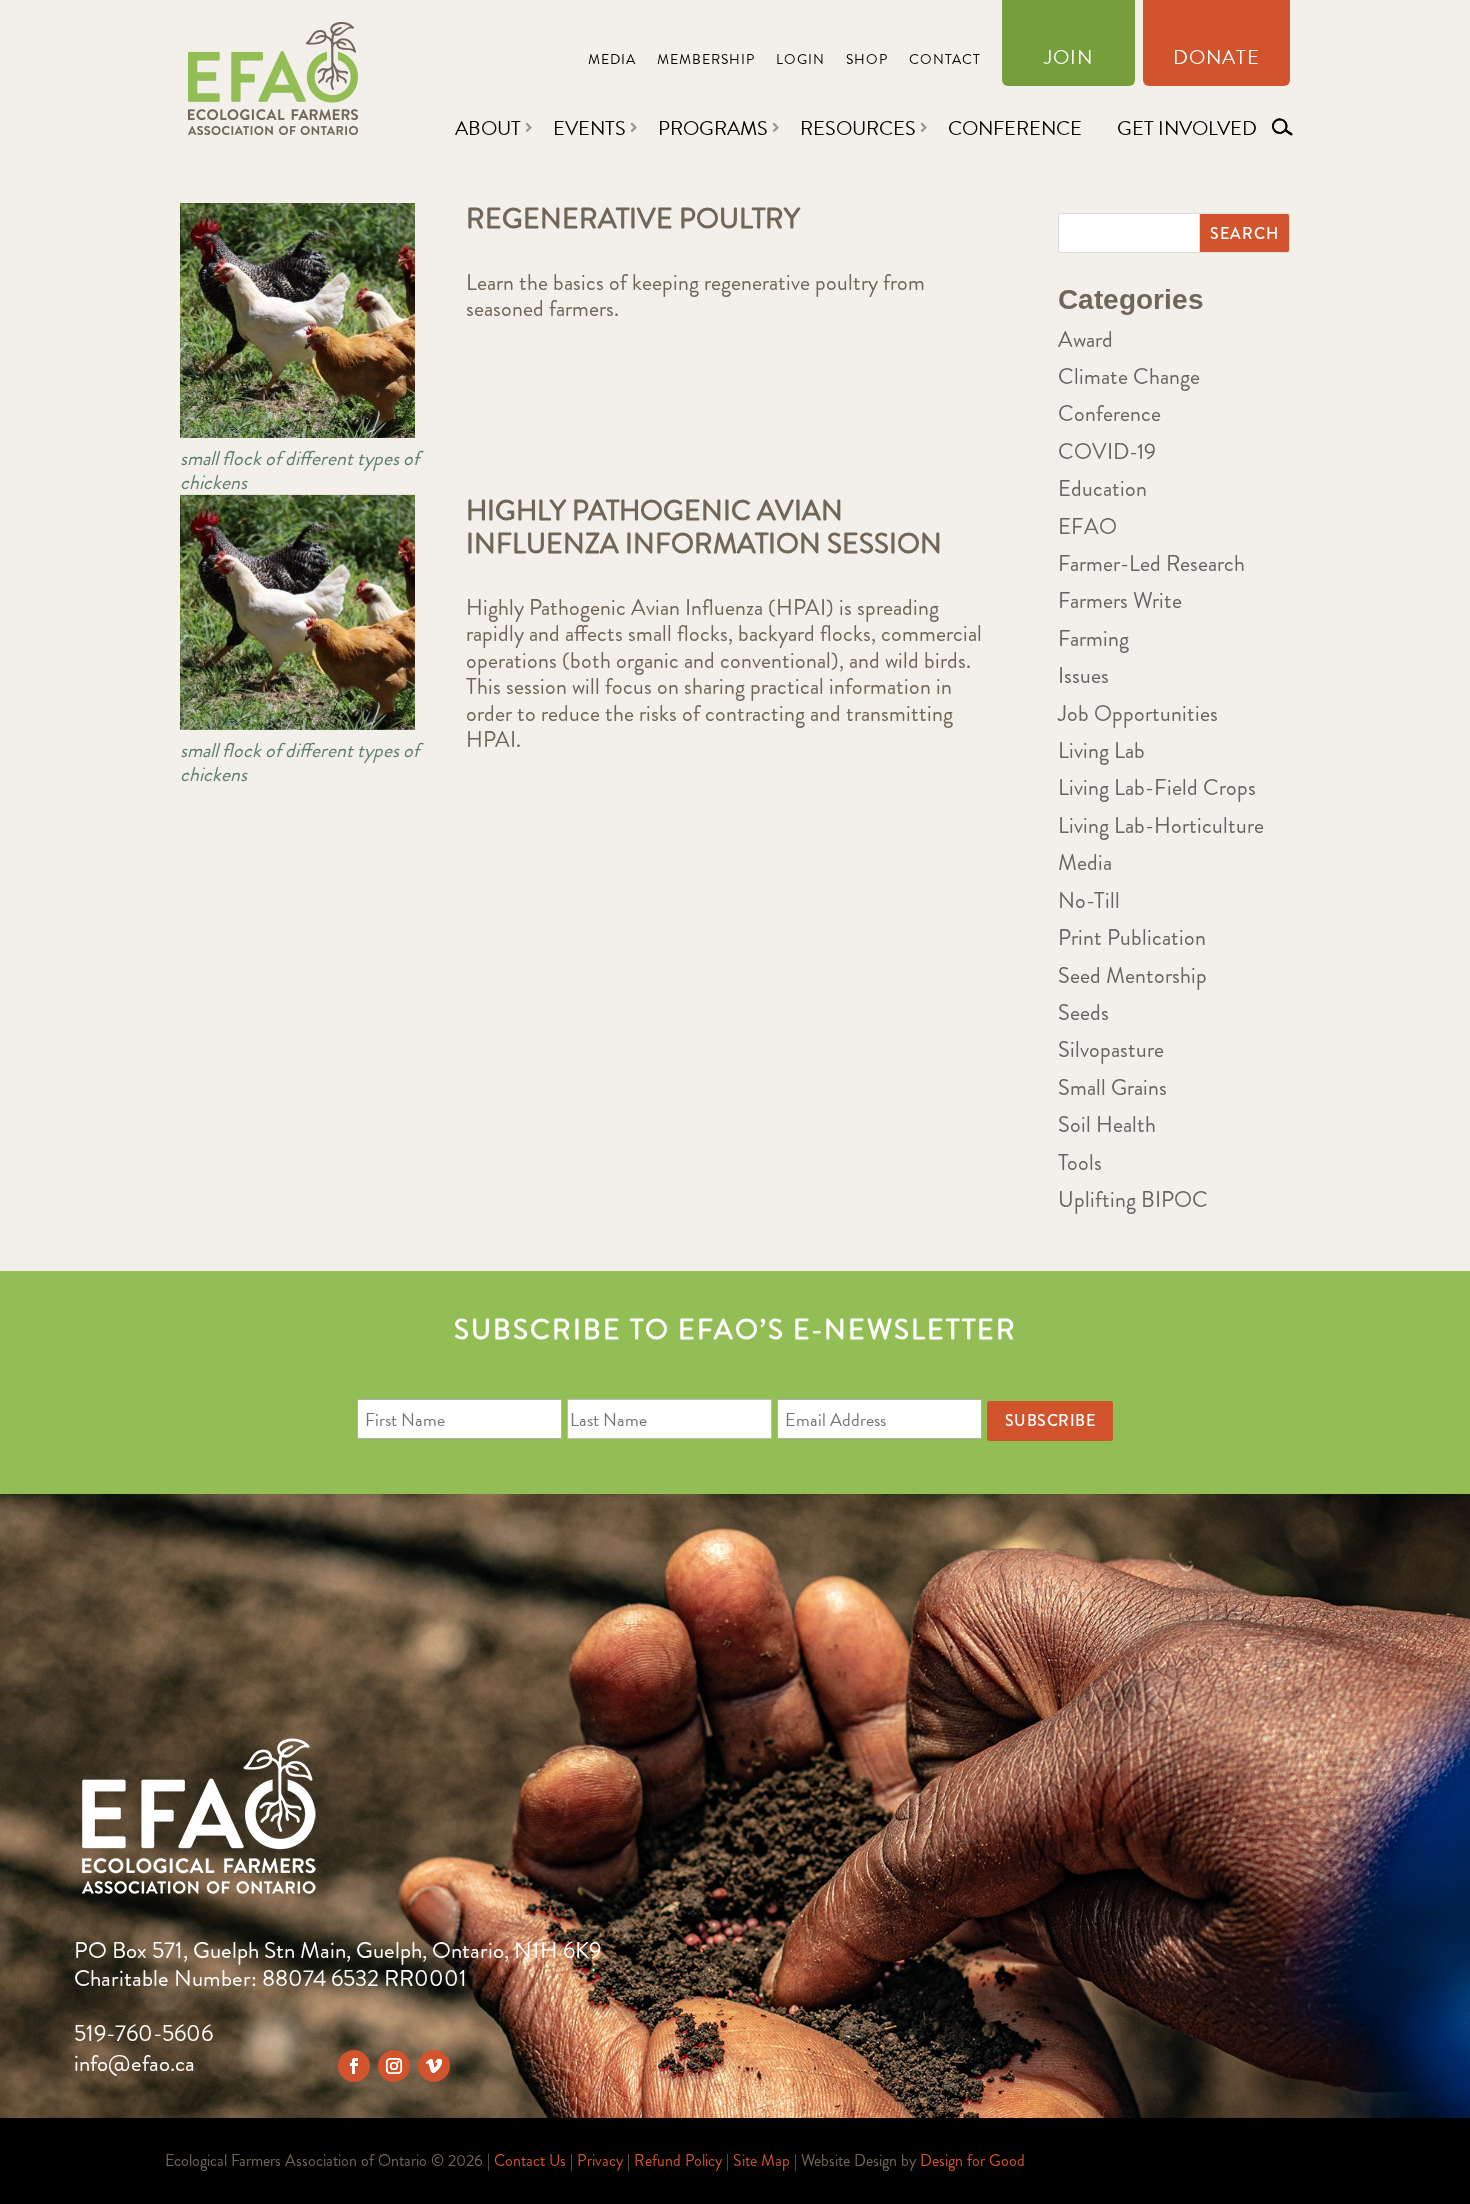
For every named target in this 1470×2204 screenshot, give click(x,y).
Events (589, 128)
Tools (1080, 1162)
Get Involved (1187, 128)
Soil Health (1107, 1124)
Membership (706, 61)
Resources (858, 128)
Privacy (600, 2160)
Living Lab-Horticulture (1161, 825)
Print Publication (1132, 937)
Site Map (761, 2160)
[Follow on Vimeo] (434, 2066)
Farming (1093, 638)
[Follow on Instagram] (394, 2066)
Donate (1216, 61)
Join (1068, 61)
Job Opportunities (1138, 713)
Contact (945, 61)
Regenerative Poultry (633, 219)
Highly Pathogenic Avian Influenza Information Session (704, 528)
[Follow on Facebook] (354, 2066)
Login (800, 61)
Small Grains (1112, 1087)
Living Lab (1101, 750)
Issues (1083, 675)
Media (612, 61)
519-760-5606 (143, 2033)
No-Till (1089, 900)
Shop (867, 61)
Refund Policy (678, 2160)
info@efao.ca (134, 2063)
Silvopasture (1111, 1049)
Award (1085, 339)
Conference (1015, 128)
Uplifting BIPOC (1133, 1199)
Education (1102, 488)
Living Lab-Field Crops (1157, 787)
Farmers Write (1120, 600)
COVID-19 (1107, 451)
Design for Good (972, 2160)
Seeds (1083, 1012)
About (488, 128)
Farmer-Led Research (1151, 563)
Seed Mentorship (1132, 975)
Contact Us (530, 2160)
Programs (713, 128)
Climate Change (1129, 376)
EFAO (1087, 526)
